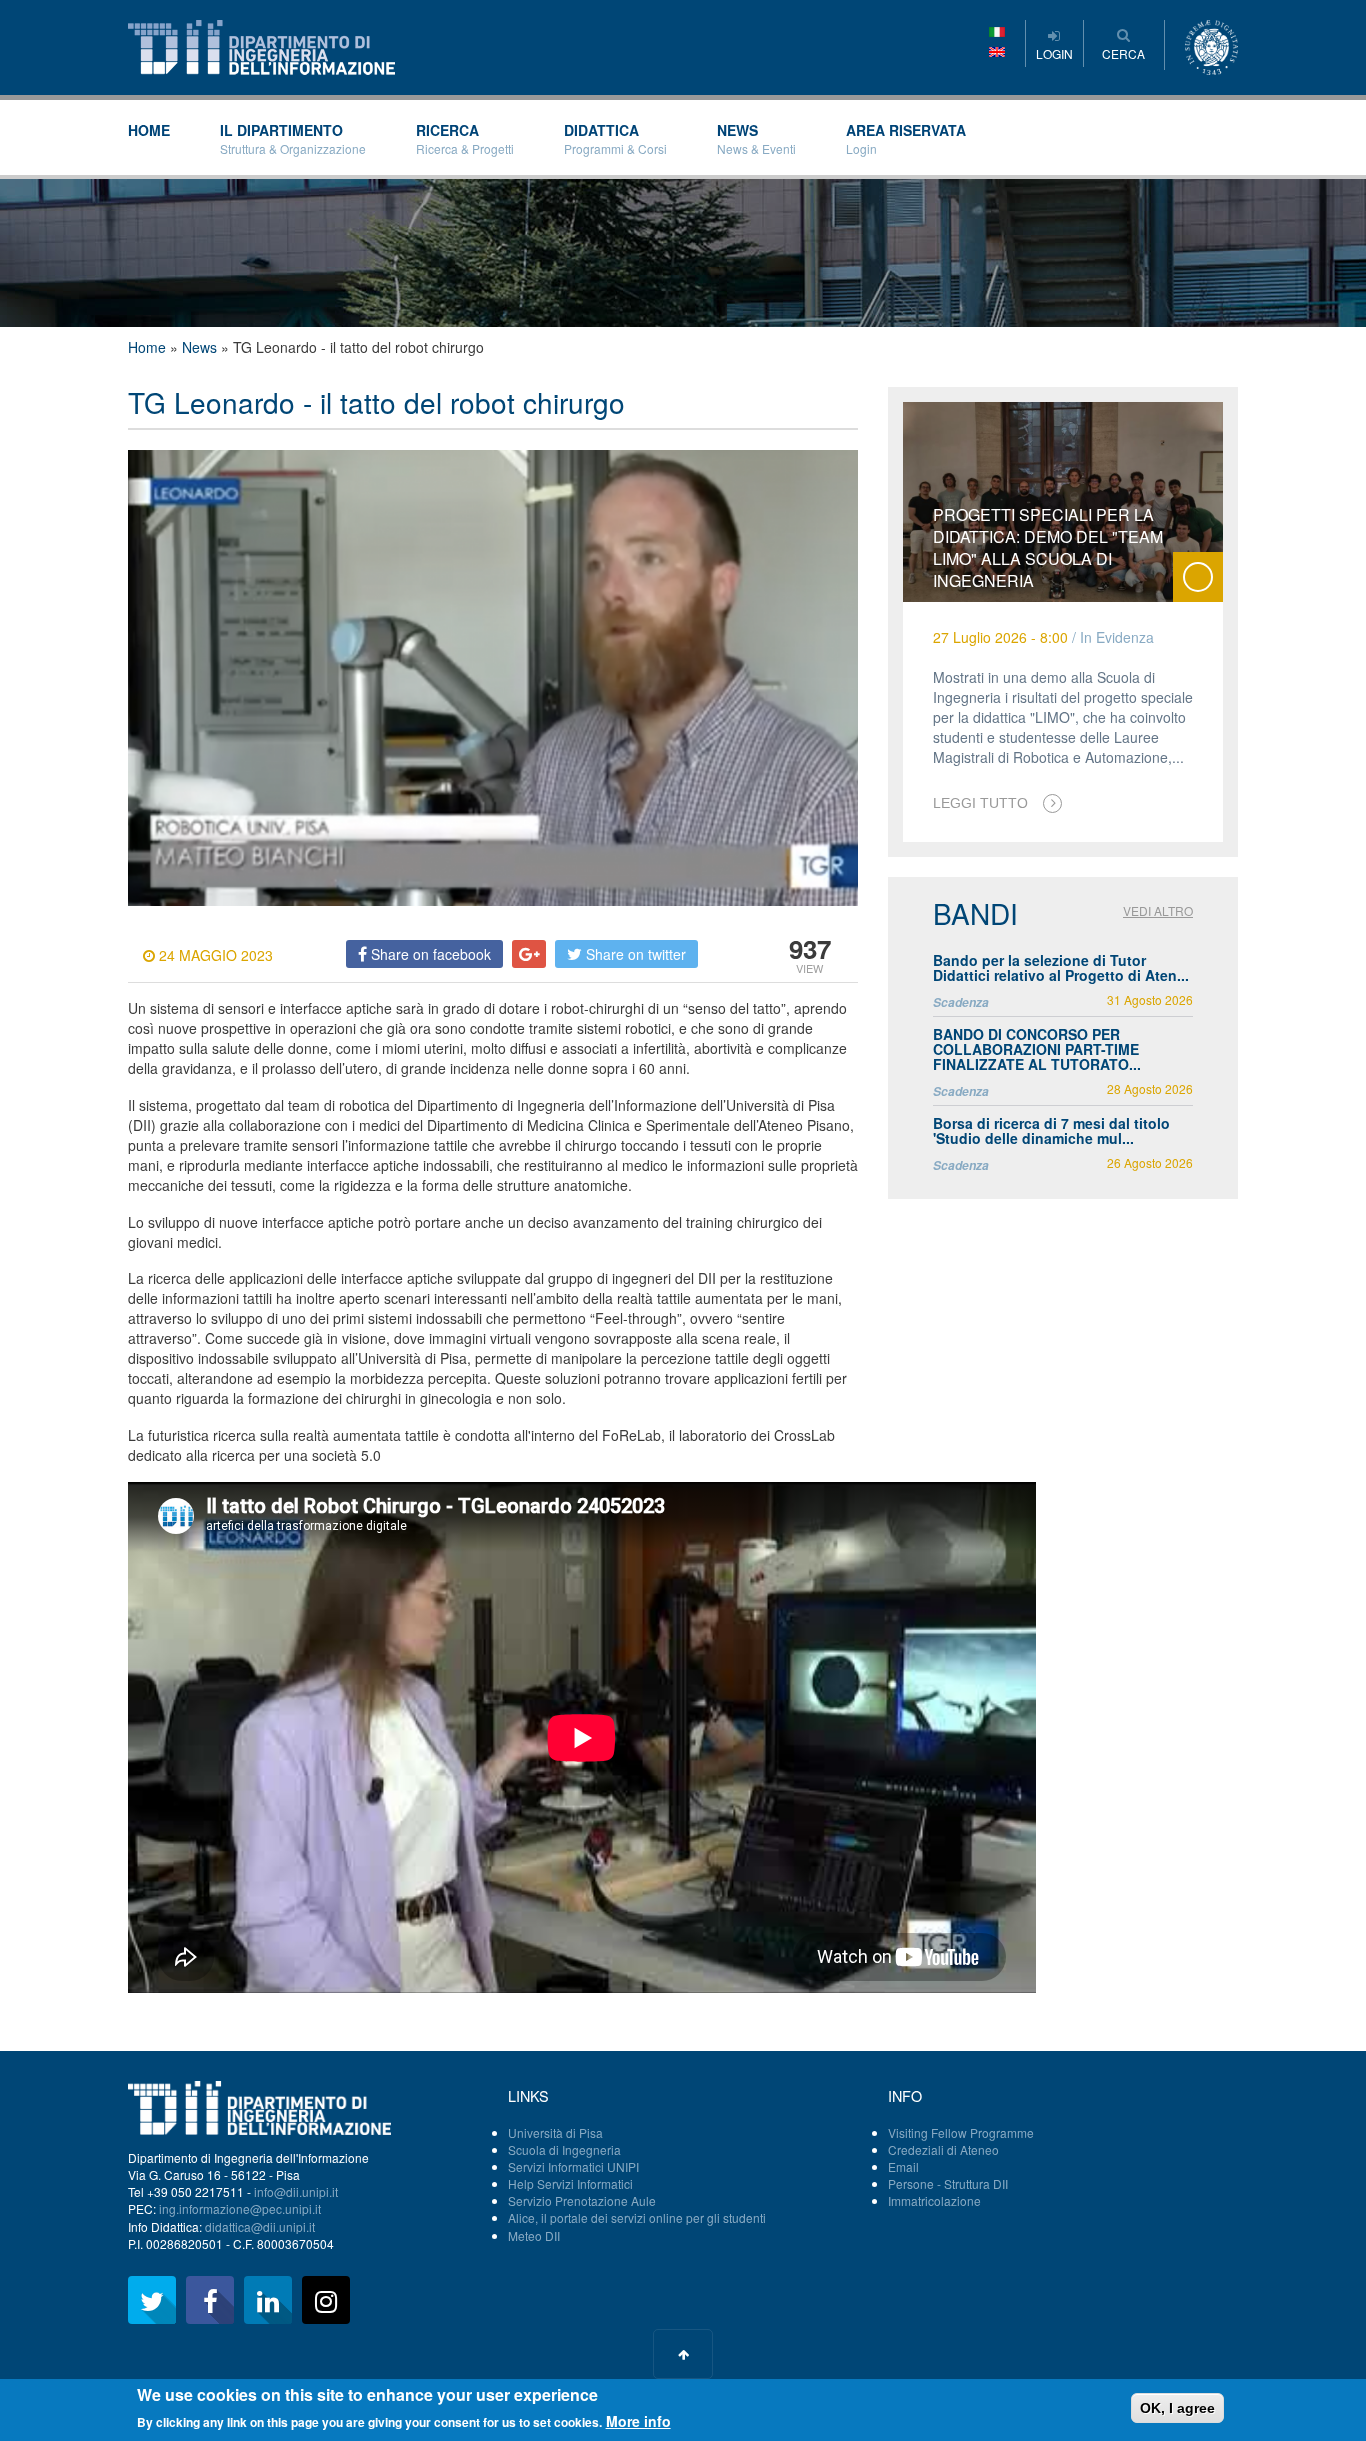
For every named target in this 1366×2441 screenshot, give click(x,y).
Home (149, 130)
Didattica (615, 138)
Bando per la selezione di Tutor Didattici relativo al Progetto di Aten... (1061, 967)
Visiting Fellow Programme (961, 2132)
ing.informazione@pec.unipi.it (240, 2208)
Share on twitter (634, 954)
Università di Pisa (555, 2132)
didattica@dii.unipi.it (260, 2226)
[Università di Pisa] (1211, 45)
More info (638, 2421)
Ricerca (465, 138)
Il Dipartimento (293, 138)
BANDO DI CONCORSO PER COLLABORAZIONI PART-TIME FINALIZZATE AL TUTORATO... (1037, 1049)
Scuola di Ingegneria (564, 2149)
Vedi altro (1158, 910)
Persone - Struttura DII (948, 2183)
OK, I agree (1177, 2408)
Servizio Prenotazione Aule (582, 2200)
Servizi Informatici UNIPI (573, 2166)
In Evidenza (1117, 637)
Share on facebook (429, 954)
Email (903, 2166)
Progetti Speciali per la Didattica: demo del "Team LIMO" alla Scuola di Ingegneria (1048, 547)
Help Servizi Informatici (570, 2183)
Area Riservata (906, 138)
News (756, 138)
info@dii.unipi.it (296, 2191)
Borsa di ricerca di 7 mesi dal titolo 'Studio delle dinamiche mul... (1051, 1130)
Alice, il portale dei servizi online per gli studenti (637, 2217)
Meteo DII (534, 2235)
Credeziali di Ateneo (943, 2149)
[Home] (261, 45)
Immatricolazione (934, 2200)
